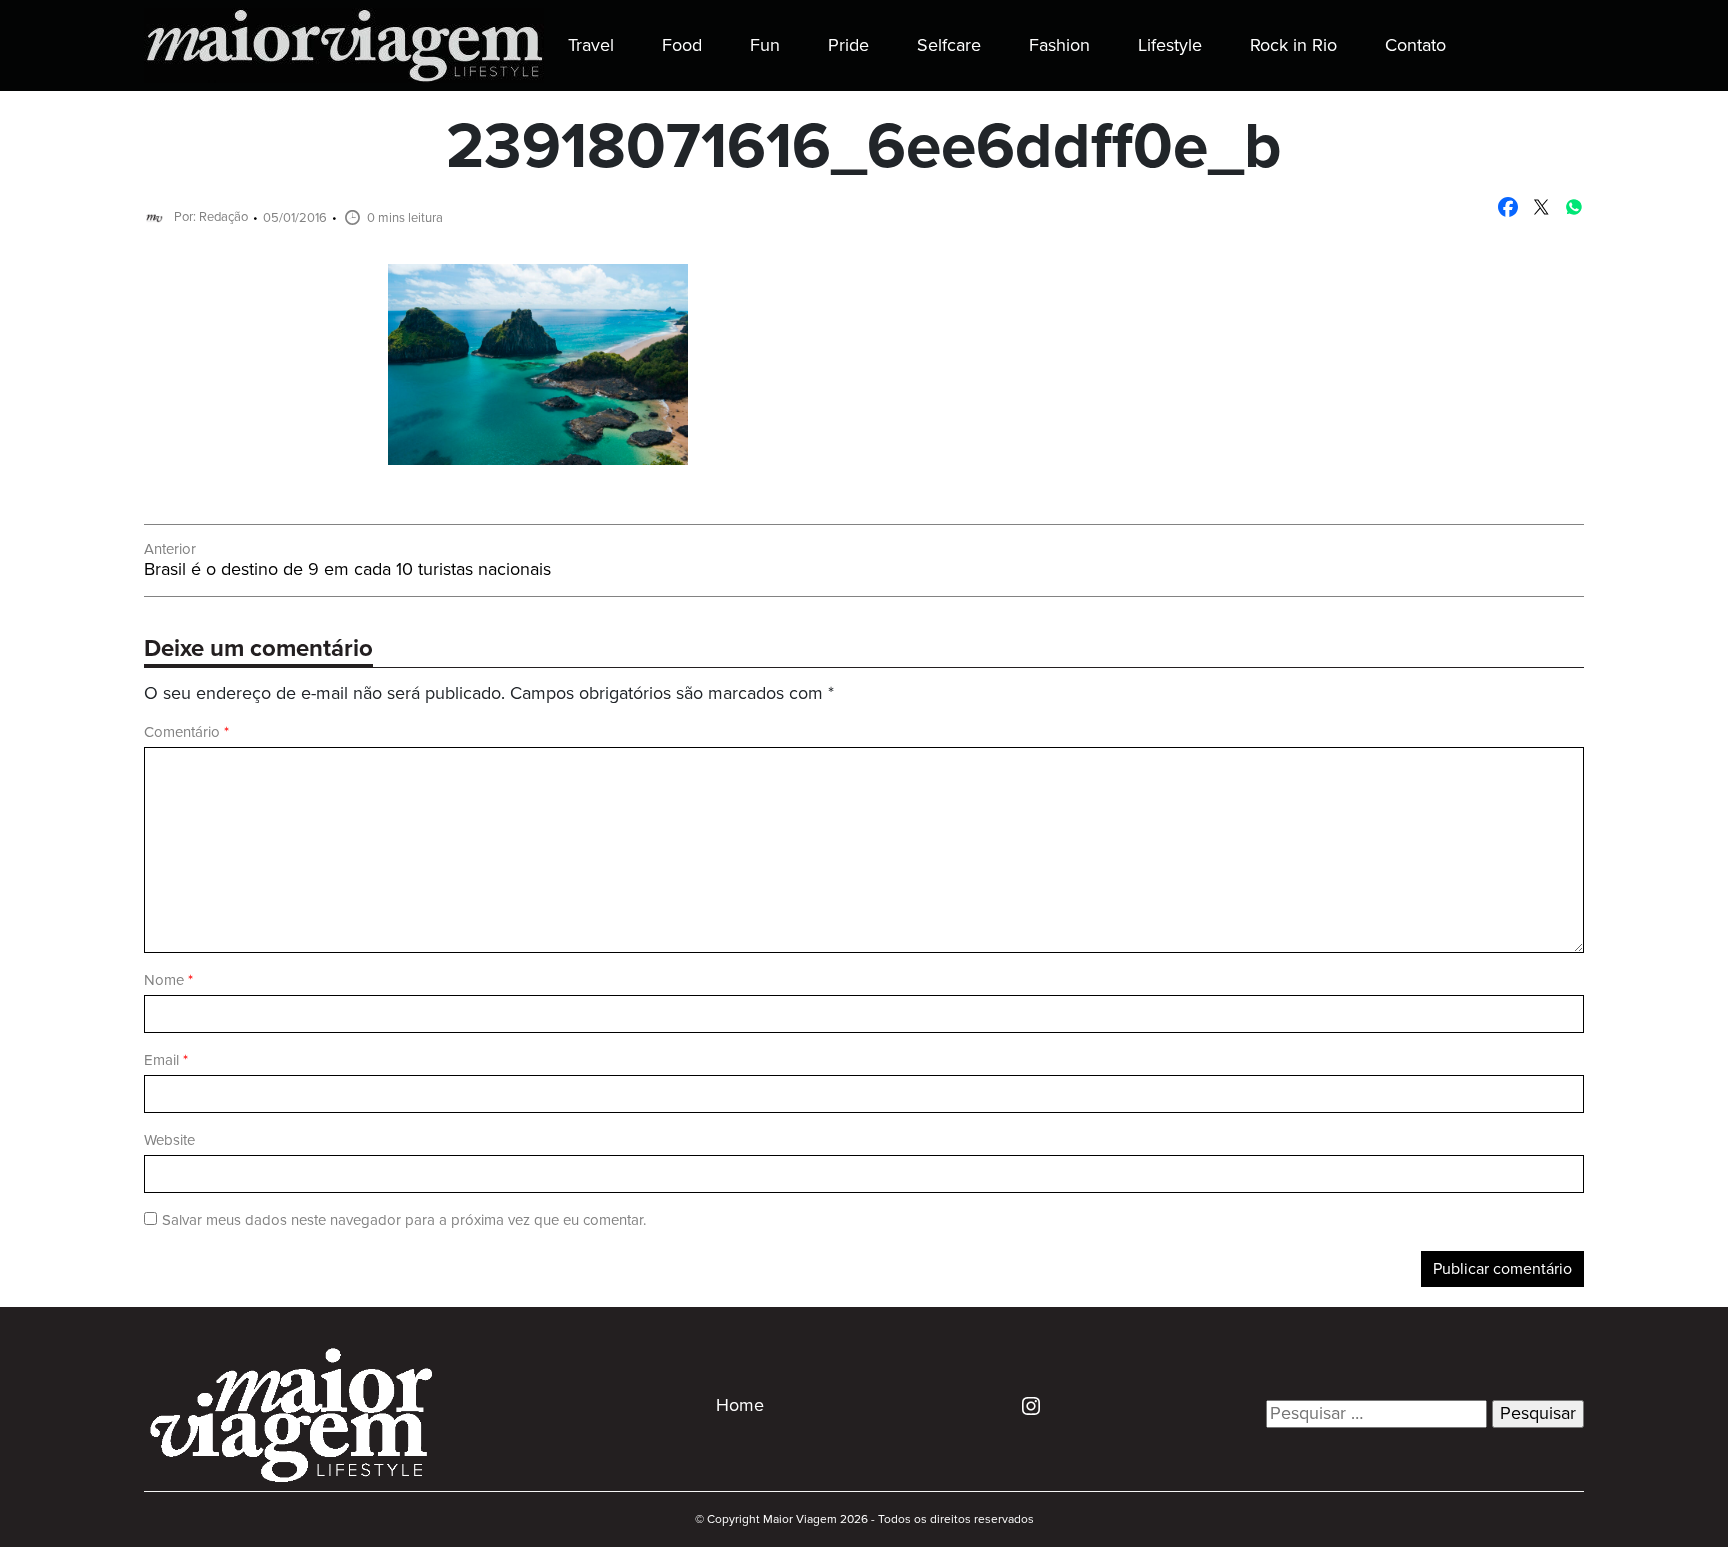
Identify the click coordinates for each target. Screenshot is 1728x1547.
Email (166, 1060)
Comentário (186, 732)
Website (169, 1140)
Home (740, 1406)
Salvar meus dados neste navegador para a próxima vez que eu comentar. (404, 1220)
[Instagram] (1023, 1405)
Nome (168, 980)
